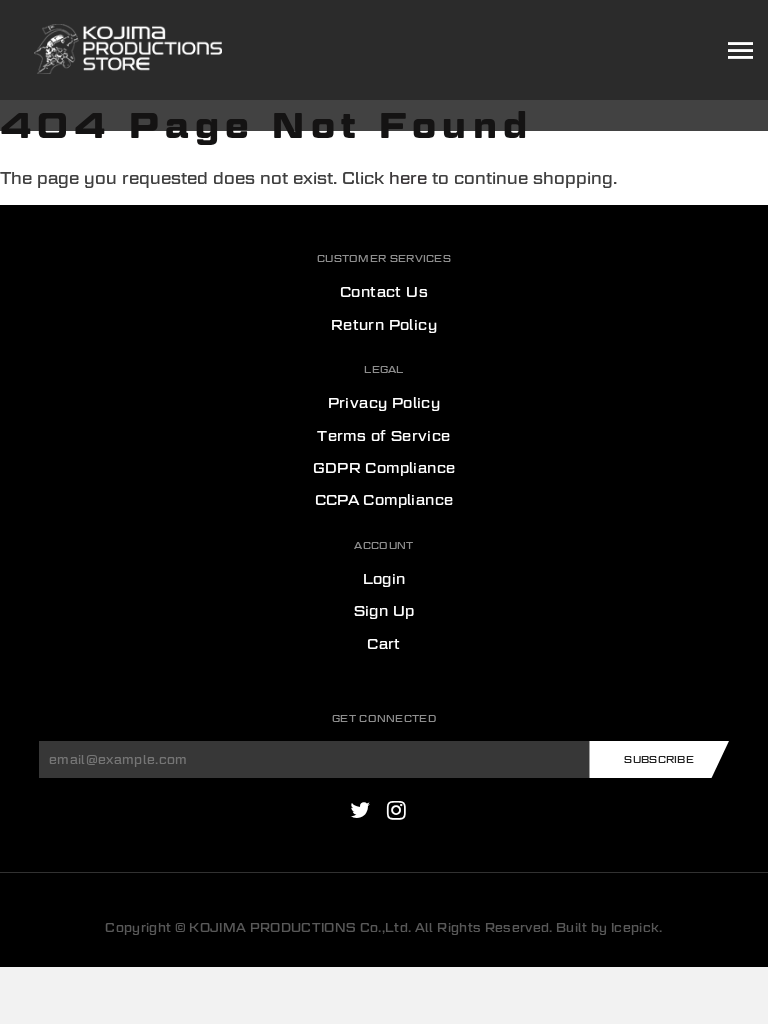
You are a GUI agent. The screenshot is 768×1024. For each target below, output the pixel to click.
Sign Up (384, 611)
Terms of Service (383, 436)
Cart (384, 644)
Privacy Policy (384, 403)
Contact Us (384, 292)
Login (384, 579)
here (408, 178)
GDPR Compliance (384, 468)
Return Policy (384, 325)
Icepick (635, 927)
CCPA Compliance (384, 500)
